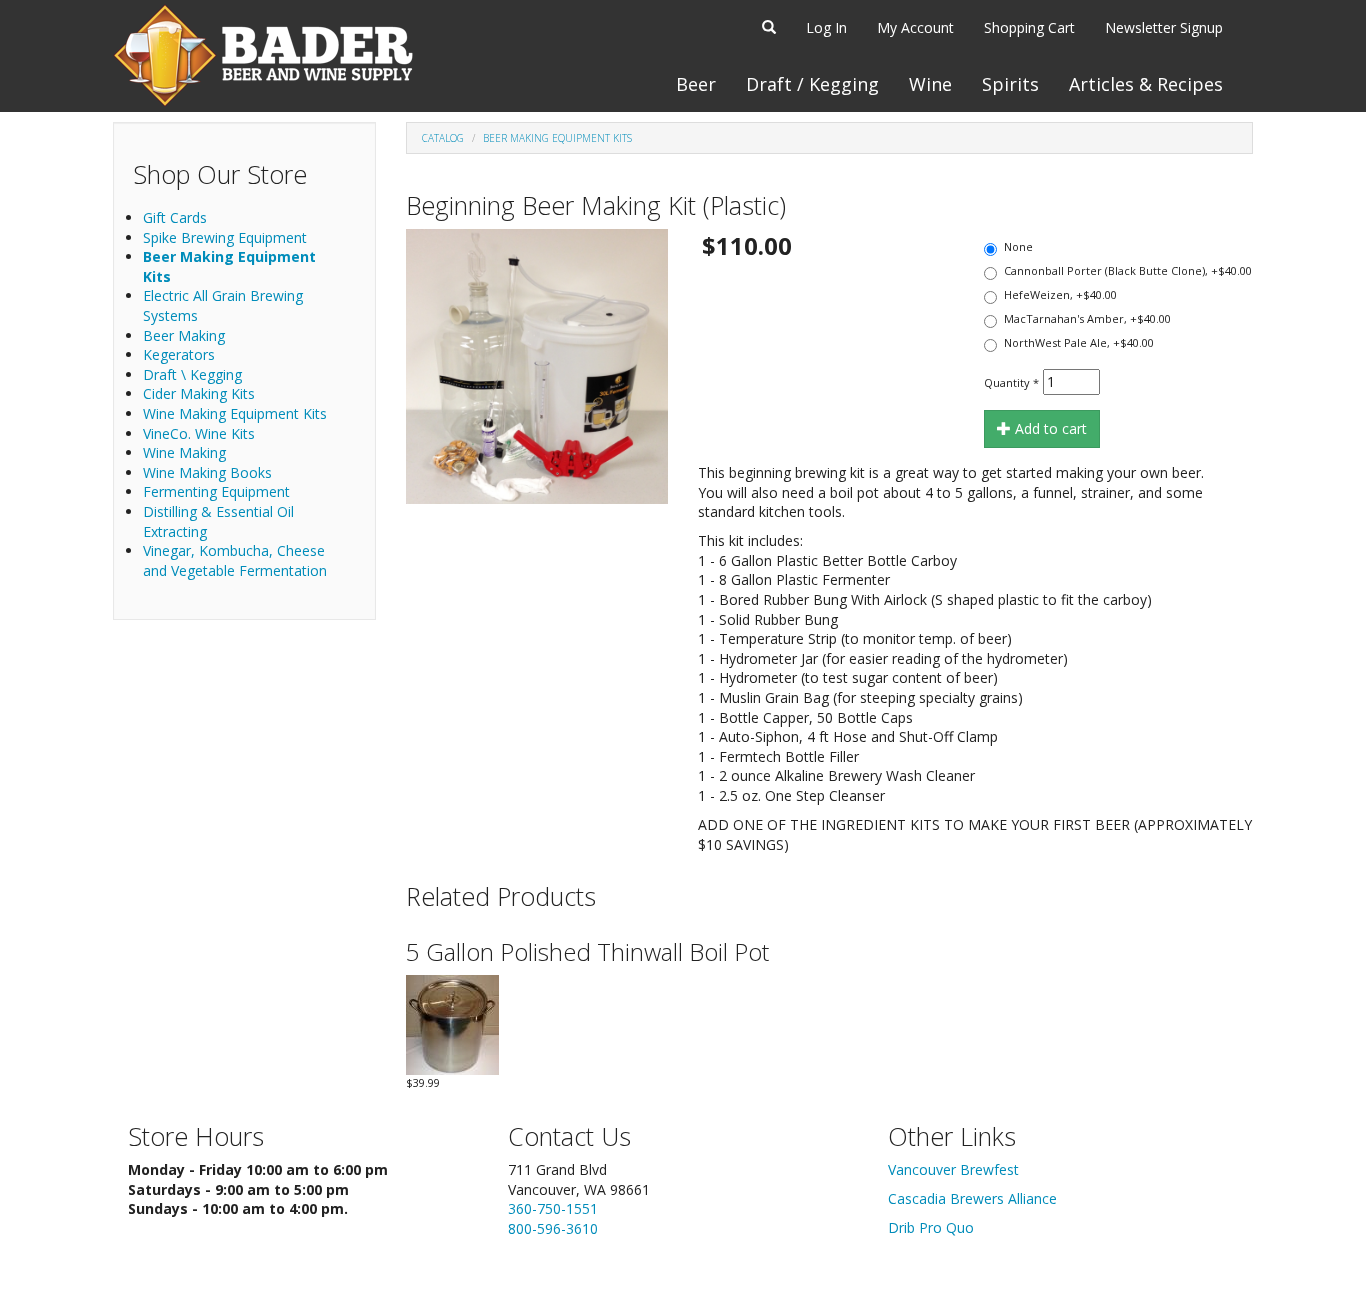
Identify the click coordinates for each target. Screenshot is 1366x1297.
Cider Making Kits (199, 393)
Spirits (1010, 84)
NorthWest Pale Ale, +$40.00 (1079, 342)
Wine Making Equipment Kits (235, 413)
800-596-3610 (553, 1228)
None (1018, 246)
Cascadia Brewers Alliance (972, 1198)
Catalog (443, 138)
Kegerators (179, 354)
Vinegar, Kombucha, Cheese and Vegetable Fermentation (235, 560)
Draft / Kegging (812, 84)
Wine (930, 84)
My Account (915, 27)
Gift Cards (175, 217)
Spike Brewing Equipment (225, 237)
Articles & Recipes (1146, 84)
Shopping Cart (1029, 27)
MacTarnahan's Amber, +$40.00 (1087, 318)
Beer (696, 84)
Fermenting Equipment (216, 491)
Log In (826, 27)
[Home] (263, 55)
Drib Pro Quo (931, 1227)
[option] (537, 366)
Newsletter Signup (1164, 27)
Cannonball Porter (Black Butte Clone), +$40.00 (1128, 270)
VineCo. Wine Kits (199, 433)
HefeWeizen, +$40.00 (1060, 294)
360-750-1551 (553, 1208)
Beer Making (184, 335)
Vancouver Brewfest (953, 1169)
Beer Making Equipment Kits (557, 138)
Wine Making (184, 452)
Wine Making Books (207, 472)
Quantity (1011, 382)
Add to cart (1049, 428)
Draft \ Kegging (192, 374)
